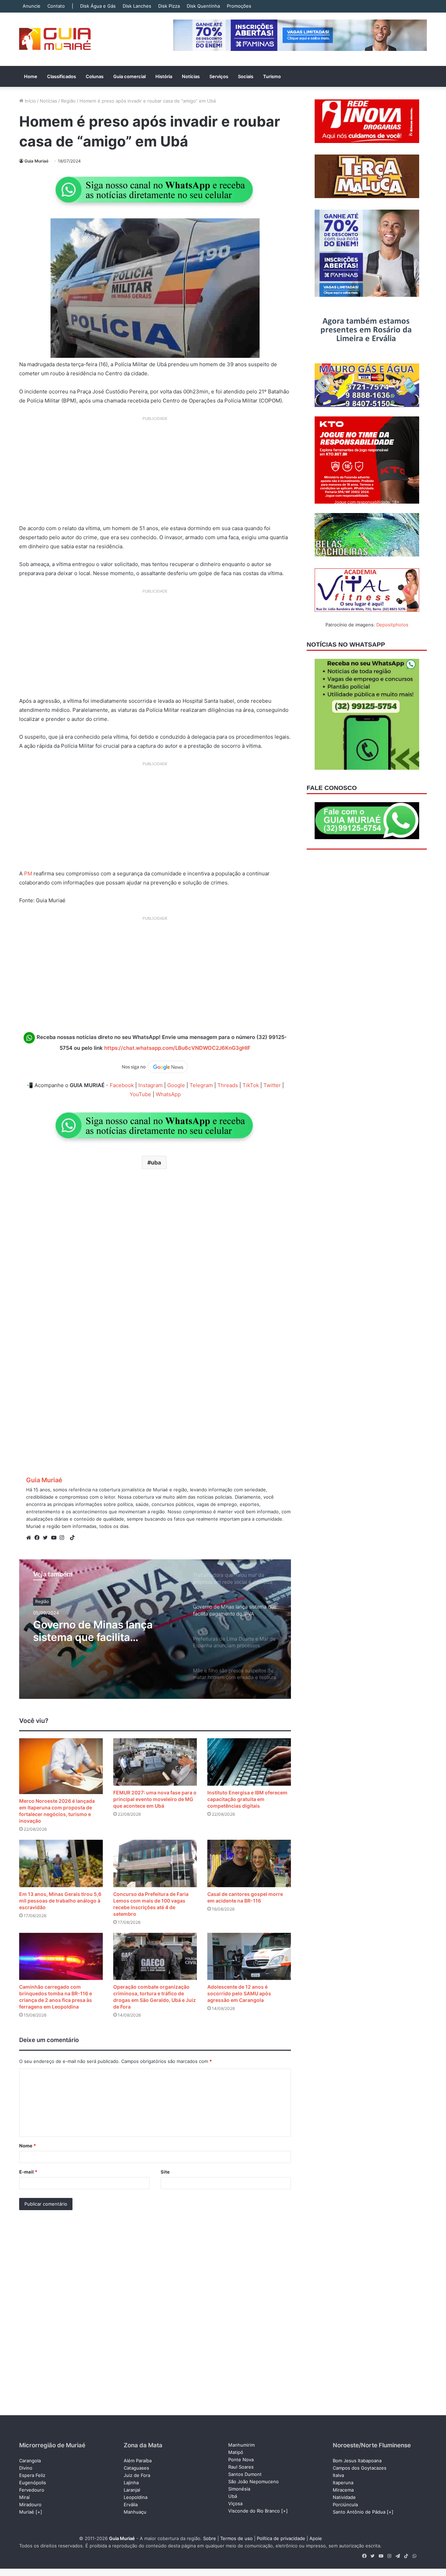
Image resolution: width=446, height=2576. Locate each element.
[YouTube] (55, 1538)
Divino (26, 2468)
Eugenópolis (33, 2483)
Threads (228, 1085)
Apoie (316, 2538)
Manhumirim (241, 2445)
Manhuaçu (135, 2512)
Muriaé (27, 2512)
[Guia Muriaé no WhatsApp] (155, 190)
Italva (338, 2475)
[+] (39, 2512)
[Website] (30, 1538)
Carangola (30, 2461)
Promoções (239, 6)
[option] (155, 1629)
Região (68, 101)
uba (156, 1162)
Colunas (95, 76)
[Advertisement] (155, 473)
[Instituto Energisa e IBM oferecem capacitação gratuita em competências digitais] (249, 1762)
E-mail (28, 2172)
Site (165, 2172)
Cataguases (136, 2468)
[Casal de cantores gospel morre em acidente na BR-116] (249, 1863)
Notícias (191, 76)
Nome (28, 2146)
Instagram (151, 1085)
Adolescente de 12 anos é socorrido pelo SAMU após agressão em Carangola (239, 1993)
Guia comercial (129, 76)
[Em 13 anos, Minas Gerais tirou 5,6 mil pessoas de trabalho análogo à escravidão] (61, 1863)
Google (176, 1085)
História (164, 76)
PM (28, 873)
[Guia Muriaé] (55, 39)
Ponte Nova (241, 2460)
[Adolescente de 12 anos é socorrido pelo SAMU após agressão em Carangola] (249, 1956)
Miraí (24, 2497)
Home (31, 76)
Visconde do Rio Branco (254, 2511)
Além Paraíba (138, 2461)
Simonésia (239, 2489)
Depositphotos (392, 625)
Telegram (201, 1085)
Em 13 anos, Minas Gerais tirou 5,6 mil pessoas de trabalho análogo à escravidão (60, 1901)
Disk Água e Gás (98, 6)
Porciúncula (345, 2505)
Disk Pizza (169, 6)
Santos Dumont (245, 2474)
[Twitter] (47, 1538)
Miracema (343, 2490)
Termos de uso (236, 2538)
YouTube (140, 1094)
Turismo (272, 76)
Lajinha (131, 2483)
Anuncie (32, 6)
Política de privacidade (281, 2538)
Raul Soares (241, 2467)
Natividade (344, 2497)
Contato (56, 6)
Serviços (219, 76)
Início (30, 101)
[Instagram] (64, 1538)
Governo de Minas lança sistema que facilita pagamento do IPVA (93, 1631)
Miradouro (30, 2505)
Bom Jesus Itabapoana (357, 2461)
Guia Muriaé (36, 161)
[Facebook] (39, 1538)
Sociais (246, 76)
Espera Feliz (32, 2475)
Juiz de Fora (137, 2475)
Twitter (272, 1085)
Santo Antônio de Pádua (359, 2512)
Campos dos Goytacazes (360, 2468)
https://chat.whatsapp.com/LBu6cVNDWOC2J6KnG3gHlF (177, 1048)
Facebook (122, 1085)
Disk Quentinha (203, 6)
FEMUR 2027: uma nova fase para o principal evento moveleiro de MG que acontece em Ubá (155, 1799)
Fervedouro (32, 2490)
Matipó (236, 2452)
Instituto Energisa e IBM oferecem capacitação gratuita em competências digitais (247, 1799)
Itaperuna (343, 2483)
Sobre (210, 2538)
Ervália (131, 2505)
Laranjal (132, 2490)
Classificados (61, 76)
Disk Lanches (137, 6)
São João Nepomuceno (253, 2481)
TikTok (251, 1085)
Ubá (233, 2496)
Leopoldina (136, 2497)
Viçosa (235, 2503)
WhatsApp (168, 1094)
